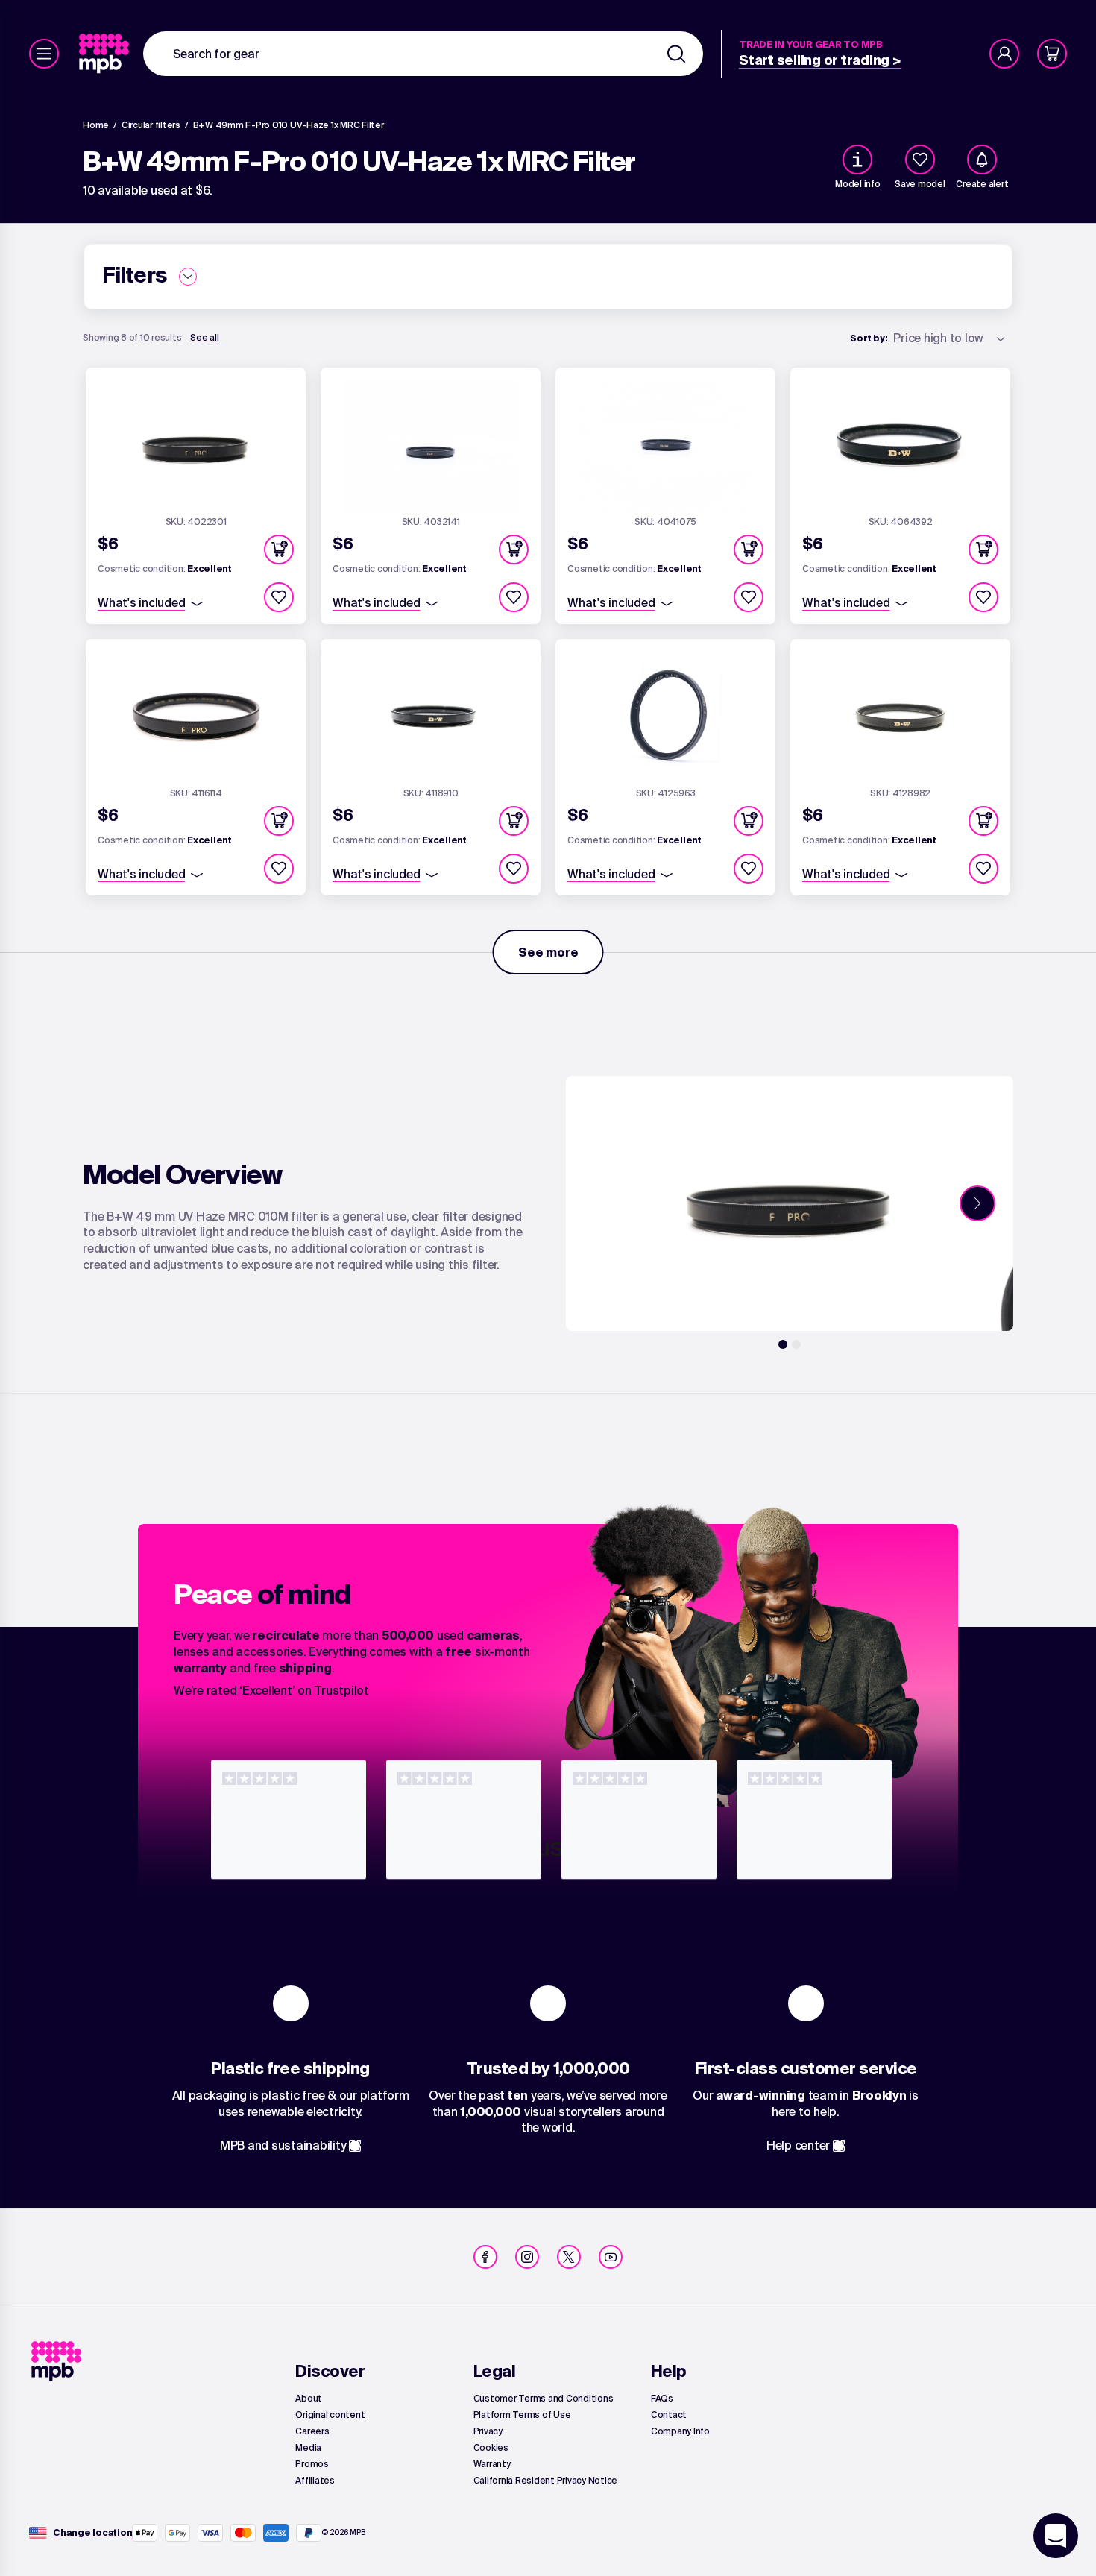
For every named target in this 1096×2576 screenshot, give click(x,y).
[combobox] (423, 54)
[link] (105, 54)
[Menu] (44, 54)
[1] (783, 1344)
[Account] (1004, 54)
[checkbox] (920, 160)
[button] (279, 549)
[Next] (977, 1203)
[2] (796, 1344)
